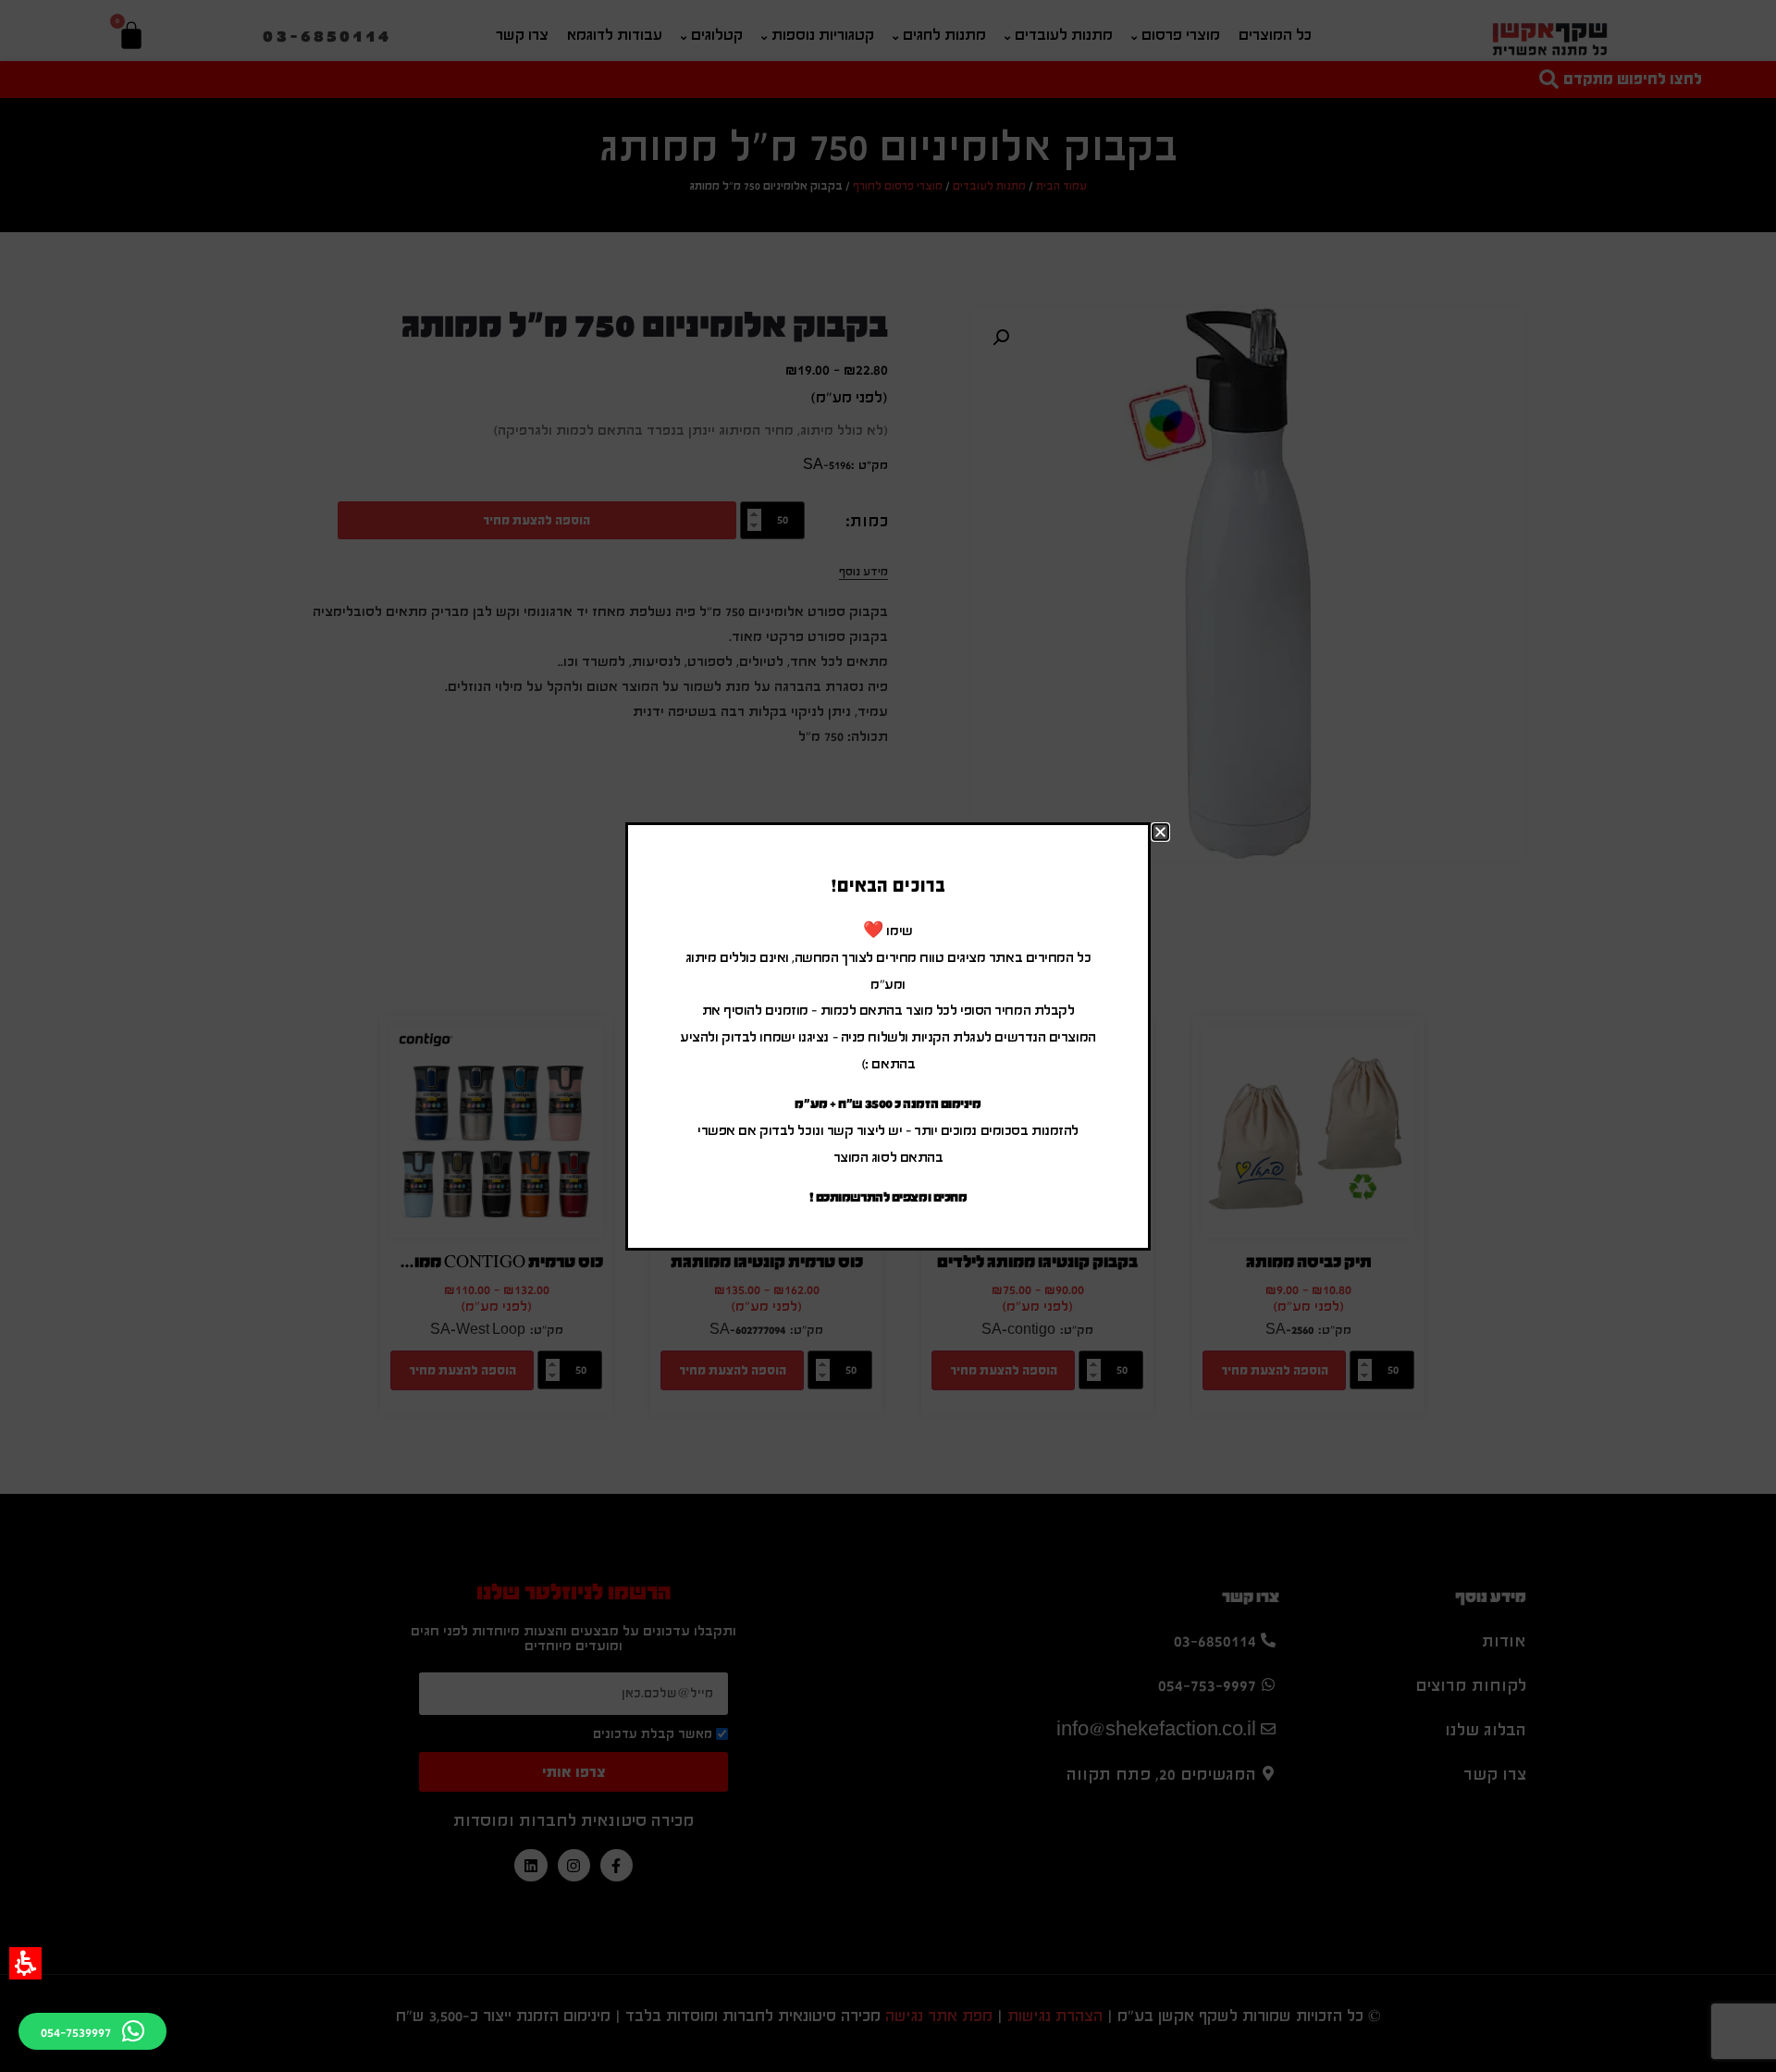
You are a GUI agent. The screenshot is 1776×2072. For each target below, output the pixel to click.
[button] (25, 1963)
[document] (888, 1036)
